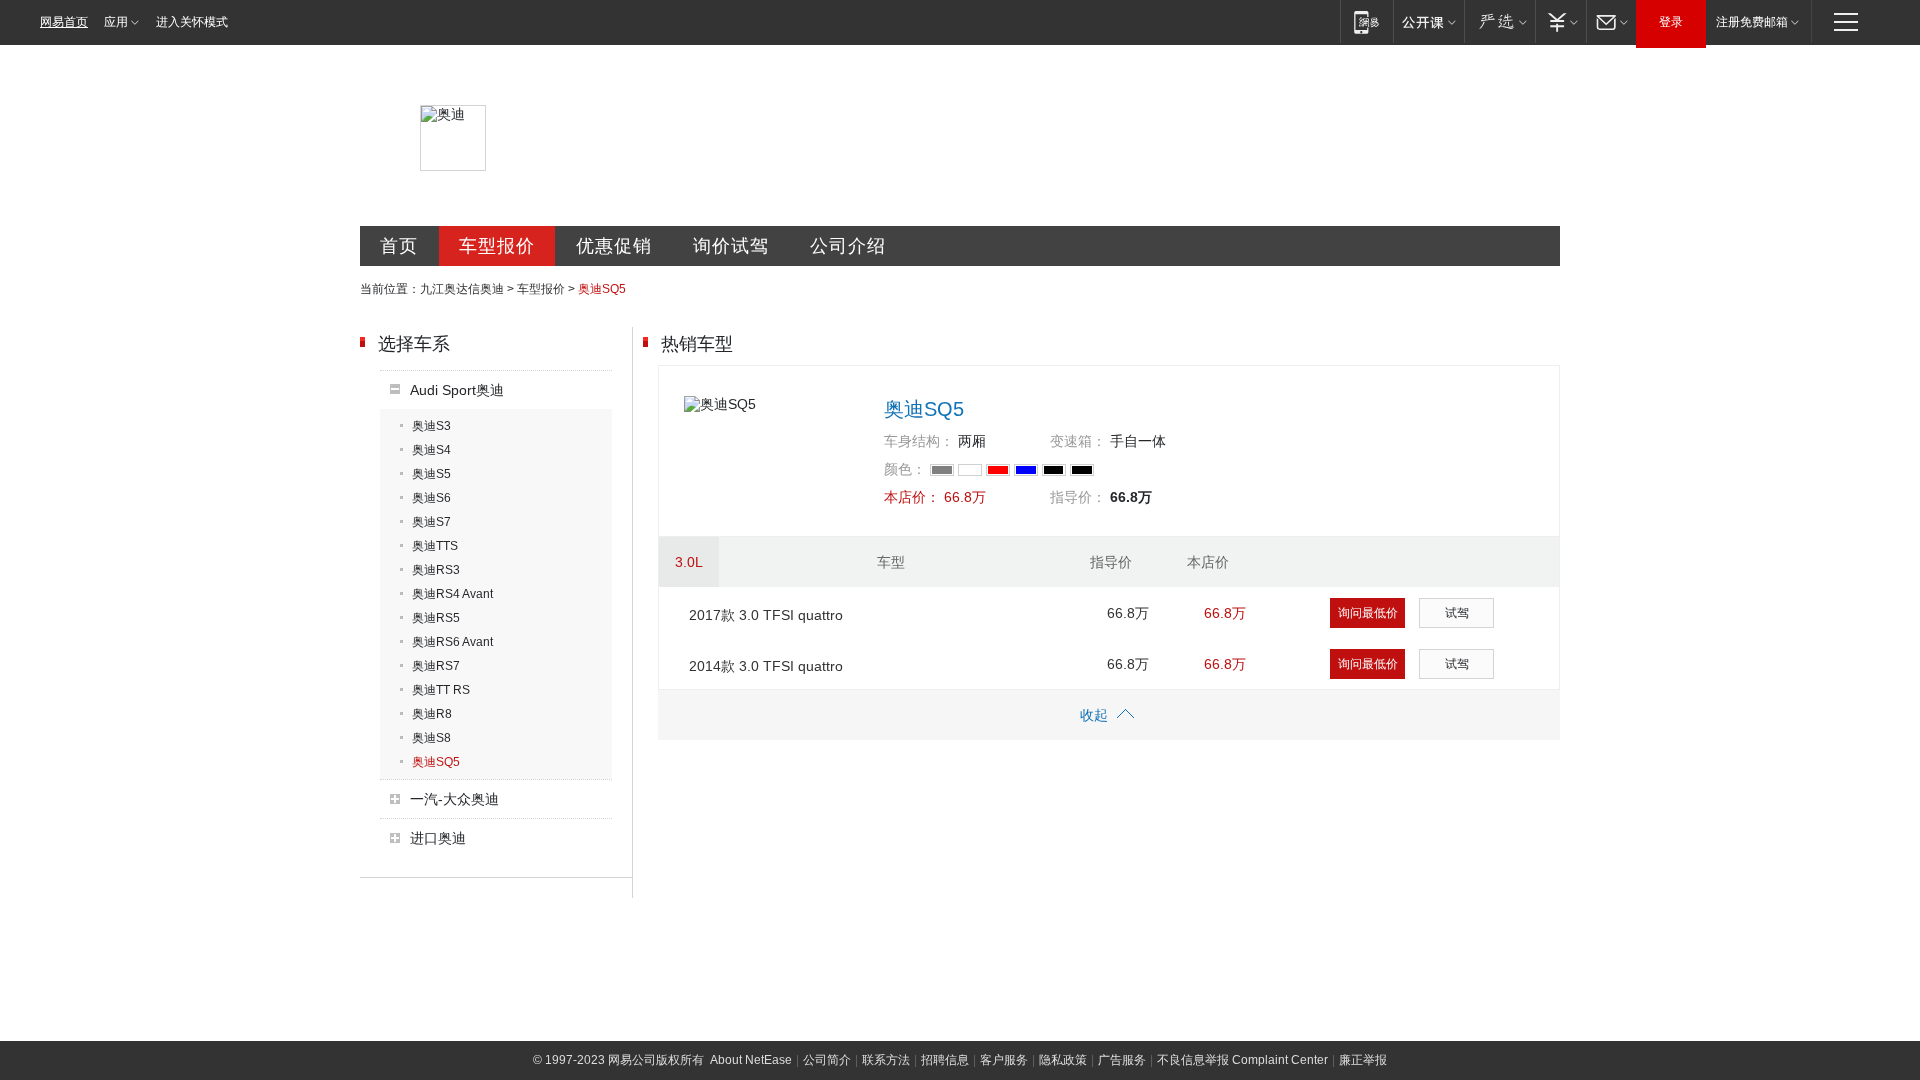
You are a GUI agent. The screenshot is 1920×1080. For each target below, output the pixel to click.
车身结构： (919, 441)
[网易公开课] (1428, 21)
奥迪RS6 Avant (452, 642)
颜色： (905, 469)
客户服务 (1004, 1060)
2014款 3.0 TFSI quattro (766, 666)
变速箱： (1078, 441)
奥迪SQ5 (436, 762)
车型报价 (497, 246)
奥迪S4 (431, 450)
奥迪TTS (435, 546)
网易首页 (64, 22)
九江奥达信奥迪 (462, 289)
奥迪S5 (431, 474)
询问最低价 (1368, 613)
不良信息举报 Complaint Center (1242, 1060)
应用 (116, 22)
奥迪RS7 (436, 666)
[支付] (1560, 21)
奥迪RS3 (436, 570)
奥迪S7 (431, 522)
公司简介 (827, 1060)
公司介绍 (848, 246)
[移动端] (1366, 21)
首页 (399, 246)
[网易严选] (1499, 21)
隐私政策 (1063, 1060)
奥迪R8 (432, 714)
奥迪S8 (431, 738)
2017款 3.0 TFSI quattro (766, 615)
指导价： (1078, 497)
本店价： (912, 497)
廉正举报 (1363, 1060)
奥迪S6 (431, 498)
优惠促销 (614, 246)
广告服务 (1122, 1060)
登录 (1671, 22)
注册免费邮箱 (1752, 22)
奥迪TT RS (441, 690)
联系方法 (886, 1060)
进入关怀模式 (192, 22)
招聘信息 (945, 1060)
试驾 (1457, 613)
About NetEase (751, 1060)
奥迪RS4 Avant (452, 594)
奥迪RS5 (436, 618)
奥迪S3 (431, 426)
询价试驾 (731, 246)
